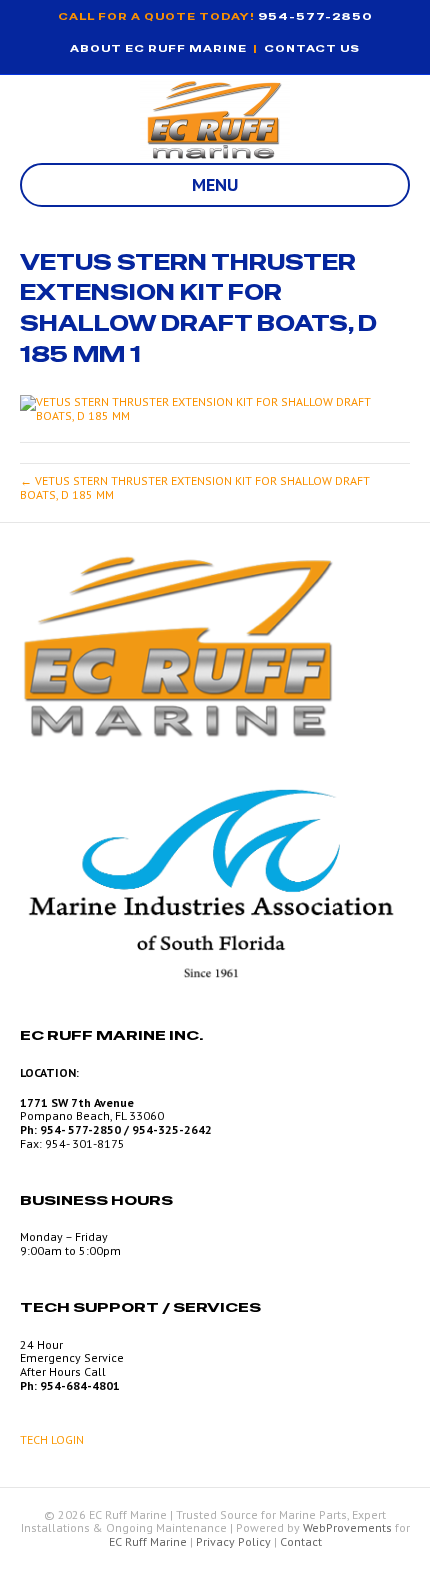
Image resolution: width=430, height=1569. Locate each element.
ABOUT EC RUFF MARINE (158, 48)
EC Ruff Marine (148, 1541)
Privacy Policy (233, 1541)
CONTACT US (312, 48)
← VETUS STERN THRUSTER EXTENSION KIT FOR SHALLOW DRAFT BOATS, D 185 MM (195, 487)
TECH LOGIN (52, 1439)
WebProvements (347, 1527)
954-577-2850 (315, 16)
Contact (301, 1541)
